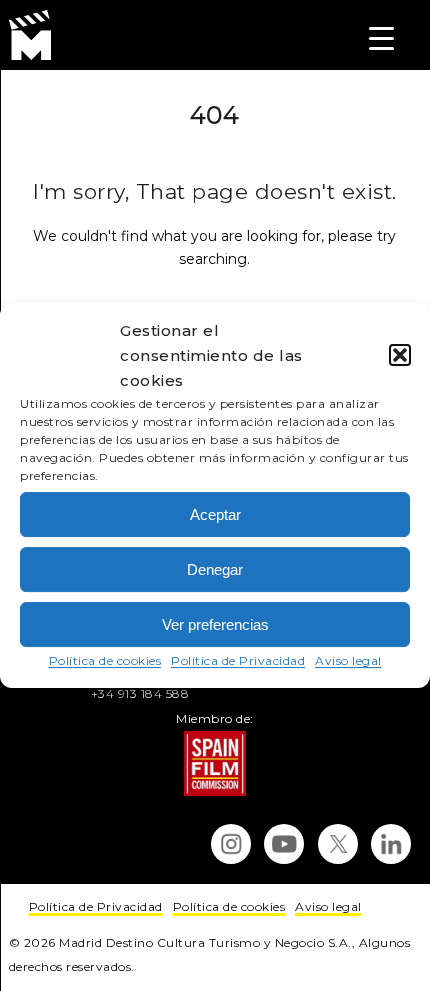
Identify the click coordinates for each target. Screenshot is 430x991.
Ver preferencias (215, 624)
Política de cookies (105, 660)
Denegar (215, 569)
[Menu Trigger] (381, 37)
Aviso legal (348, 660)
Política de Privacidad (238, 660)
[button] (400, 355)
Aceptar (215, 514)
